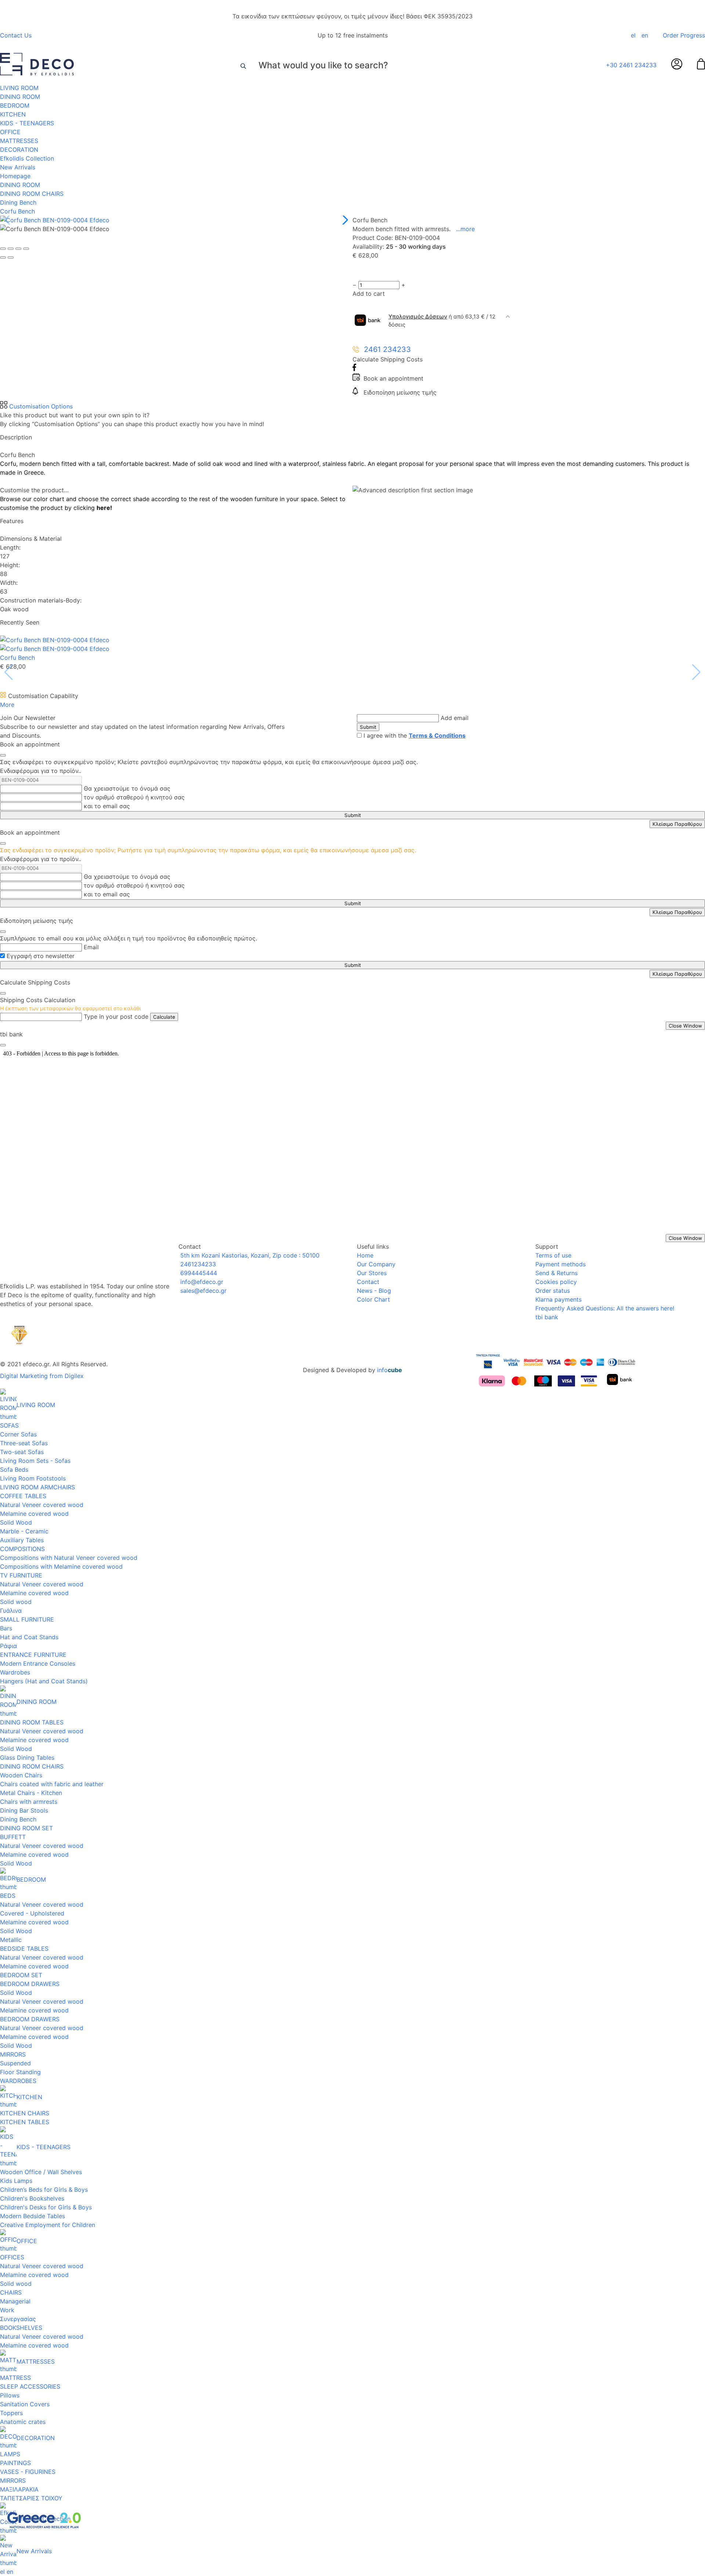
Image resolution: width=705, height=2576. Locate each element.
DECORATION (19, 150)
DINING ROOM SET (26, 1828)
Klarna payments (558, 1299)
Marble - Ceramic (24, 1531)
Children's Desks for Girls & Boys (46, 2207)
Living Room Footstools (33, 1478)
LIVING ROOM (19, 88)
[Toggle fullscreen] (18, 249)
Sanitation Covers (25, 2404)
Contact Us (16, 35)
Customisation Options (40, 406)
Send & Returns (556, 1273)
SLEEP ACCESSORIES (30, 2386)
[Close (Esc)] (3, 249)
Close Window (685, 1026)
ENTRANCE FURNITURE (33, 1655)
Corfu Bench (17, 211)
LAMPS (10, 2454)
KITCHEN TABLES (25, 2122)
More (7, 705)
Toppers (11, 2413)
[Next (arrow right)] (11, 258)
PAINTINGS (15, 2463)
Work (7, 2310)
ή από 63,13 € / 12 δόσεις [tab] (442, 321)
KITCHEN (13, 114)
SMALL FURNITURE (27, 1619)
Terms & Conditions (437, 735)
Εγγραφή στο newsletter (41, 956)
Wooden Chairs (21, 1775)
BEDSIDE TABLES (24, 1949)
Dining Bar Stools (24, 1810)
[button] (344, 220)
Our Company (376, 1264)
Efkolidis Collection (27, 158)
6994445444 (198, 1273)
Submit (368, 727)
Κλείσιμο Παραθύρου (677, 824)
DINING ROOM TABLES (32, 1722)
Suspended (15, 2063)
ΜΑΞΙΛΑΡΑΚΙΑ (19, 2489)
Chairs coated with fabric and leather (52, 1784)
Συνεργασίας (18, 2319)
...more (465, 229)
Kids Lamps (16, 2181)
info (390, 1370)
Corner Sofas (18, 1434)
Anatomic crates (23, 2422)
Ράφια (8, 1646)
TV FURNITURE (21, 1575)
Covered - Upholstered (32, 1913)
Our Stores (372, 1273)
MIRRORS (13, 2054)
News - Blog (374, 1291)
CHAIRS (11, 2292)
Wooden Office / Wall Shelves (41, 2172)
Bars (6, 1628)
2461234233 (197, 1264)
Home (365, 1255)
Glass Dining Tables (27, 1757)
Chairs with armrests (29, 1802)
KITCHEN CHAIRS (25, 2113)
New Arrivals (18, 167)
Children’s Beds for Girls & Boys (44, 2190)
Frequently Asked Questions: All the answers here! (605, 1308)
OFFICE (10, 132)
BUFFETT (13, 1837)
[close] (3, 755)
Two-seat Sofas (22, 1452)
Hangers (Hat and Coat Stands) (44, 1681)
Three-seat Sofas (24, 1443)
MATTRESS (15, 2378)
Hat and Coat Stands (29, 1637)
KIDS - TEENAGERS (27, 123)
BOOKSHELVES (21, 2328)
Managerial (15, 2301)
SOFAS (9, 1425)
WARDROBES (18, 2081)
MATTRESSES (19, 141)
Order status (553, 1291)
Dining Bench (18, 202)
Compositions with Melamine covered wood (61, 1566)
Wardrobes (15, 1672)
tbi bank (547, 1317)
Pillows (10, 2395)
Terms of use (553, 1255)
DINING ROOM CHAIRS (32, 194)
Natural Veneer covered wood (42, 1505)
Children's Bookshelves (32, 2198)
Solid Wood (16, 1522)
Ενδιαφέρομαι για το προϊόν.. (41, 771)
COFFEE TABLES (23, 1496)
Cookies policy (556, 1282)
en (645, 35)
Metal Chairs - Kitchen (31, 1793)
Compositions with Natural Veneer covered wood (69, 1558)
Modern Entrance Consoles (38, 1663)
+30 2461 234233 (631, 65)
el (633, 35)
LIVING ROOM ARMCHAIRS (37, 1487)
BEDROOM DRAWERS (30, 1984)
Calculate (164, 1017)
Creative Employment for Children (48, 2225)
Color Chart (373, 1299)
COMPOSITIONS (22, 1549)
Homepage (15, 176)
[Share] (11, 249)
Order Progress (684, 35)
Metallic (11, 1940)
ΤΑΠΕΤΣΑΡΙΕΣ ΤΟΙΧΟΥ (31, 2498)
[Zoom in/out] (26, 249)
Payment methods (561, 1264)
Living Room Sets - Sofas (35, 1461)
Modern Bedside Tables (32, 2216)
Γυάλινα (11, 1611)
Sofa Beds (14, 1469)
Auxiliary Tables (22, 1540)
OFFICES (12, 2257)
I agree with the (415, 735)
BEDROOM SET (21, 1975)
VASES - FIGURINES (28, 2472)
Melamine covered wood (34, 1514)
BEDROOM (15, 105)
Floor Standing (20, 2072)
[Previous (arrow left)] (3, 258)
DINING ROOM (20, 97)
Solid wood (16, 1602)
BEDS (8, 1896)
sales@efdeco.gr (203, 1291)
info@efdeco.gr (201, 1282)
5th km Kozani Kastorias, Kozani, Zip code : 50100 (249, 1255)
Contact (368, 1282)
